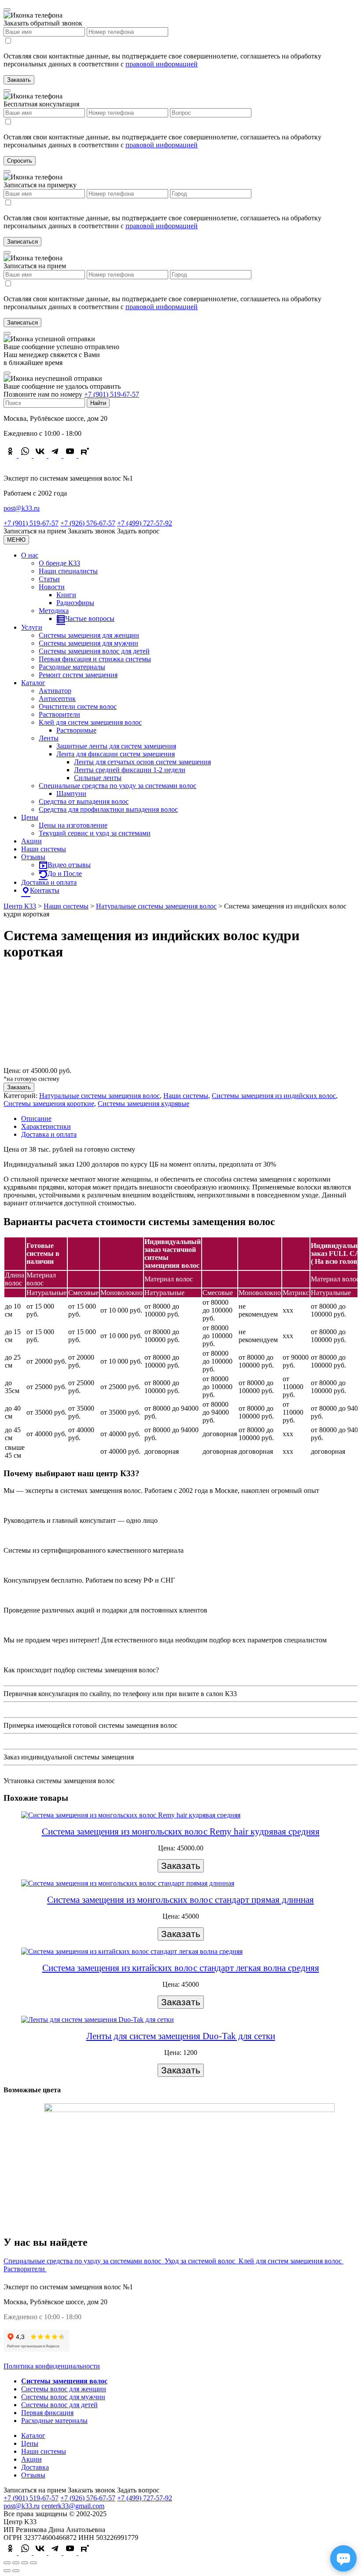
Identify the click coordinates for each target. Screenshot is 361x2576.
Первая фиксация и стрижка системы (95, 659)
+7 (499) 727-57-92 (145, 523)
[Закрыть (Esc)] (7, 2563)
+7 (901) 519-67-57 (112, 394)
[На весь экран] (25, 2563)
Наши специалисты (68, 571)
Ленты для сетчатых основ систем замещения (142, 762)
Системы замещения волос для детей (94, 651)
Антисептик (57, 699)
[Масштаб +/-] (33, 2563)
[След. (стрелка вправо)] (16, 2571)
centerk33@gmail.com (73, 2506)
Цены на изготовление (73, 825)
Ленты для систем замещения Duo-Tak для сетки (181, 2036)
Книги (66, 595)
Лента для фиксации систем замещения (116, 754)
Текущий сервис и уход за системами (95, 833)
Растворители (59, 714)
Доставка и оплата (49, 882)
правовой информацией (162, 64)
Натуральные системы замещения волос (99, 1096)
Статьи (49, 579)
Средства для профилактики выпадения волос (108, 809)
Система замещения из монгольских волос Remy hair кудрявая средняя (181, 1832)
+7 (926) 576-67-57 (88, 523)
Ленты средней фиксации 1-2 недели (130, 770)
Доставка (35, 2467)
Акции (31, 841)
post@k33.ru (22, 508)
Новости (52, 587)
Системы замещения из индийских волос (274, 1096)
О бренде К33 (59, 563)
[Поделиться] (16, 2563)
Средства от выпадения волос (84, 801)
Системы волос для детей (59, 2405)
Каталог (33, 683)
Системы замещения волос (64, 2381)
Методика (54, 611)
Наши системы (44, 849)
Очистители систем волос (78, 706)
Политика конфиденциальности (52, 2366)
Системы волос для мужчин (63, 2397)
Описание (36, 1118)
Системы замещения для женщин (89, 635)
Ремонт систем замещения (78, 675)
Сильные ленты (98, 778)
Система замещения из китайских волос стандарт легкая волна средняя (181, 1968)
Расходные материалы (72, 667)
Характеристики (46, 1126)
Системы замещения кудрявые (144, 1104)
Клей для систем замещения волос (90, 722)
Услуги (32, 627)
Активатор (55, 691)
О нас (30, 555)
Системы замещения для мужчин (88, 643)
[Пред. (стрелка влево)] (7, 2571)
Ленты (49, 738)
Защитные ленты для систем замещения (116, 746)
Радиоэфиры (75, 603)
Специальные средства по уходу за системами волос (118, 786)
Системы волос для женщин (64, 2389)
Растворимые (76, 730)
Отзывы (33, 857)
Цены (30, 817)
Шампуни (71, 794)
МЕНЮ (16, 540)
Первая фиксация (47, 2413)
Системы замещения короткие (49, 1104)
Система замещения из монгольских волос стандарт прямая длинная (180, 1900)
